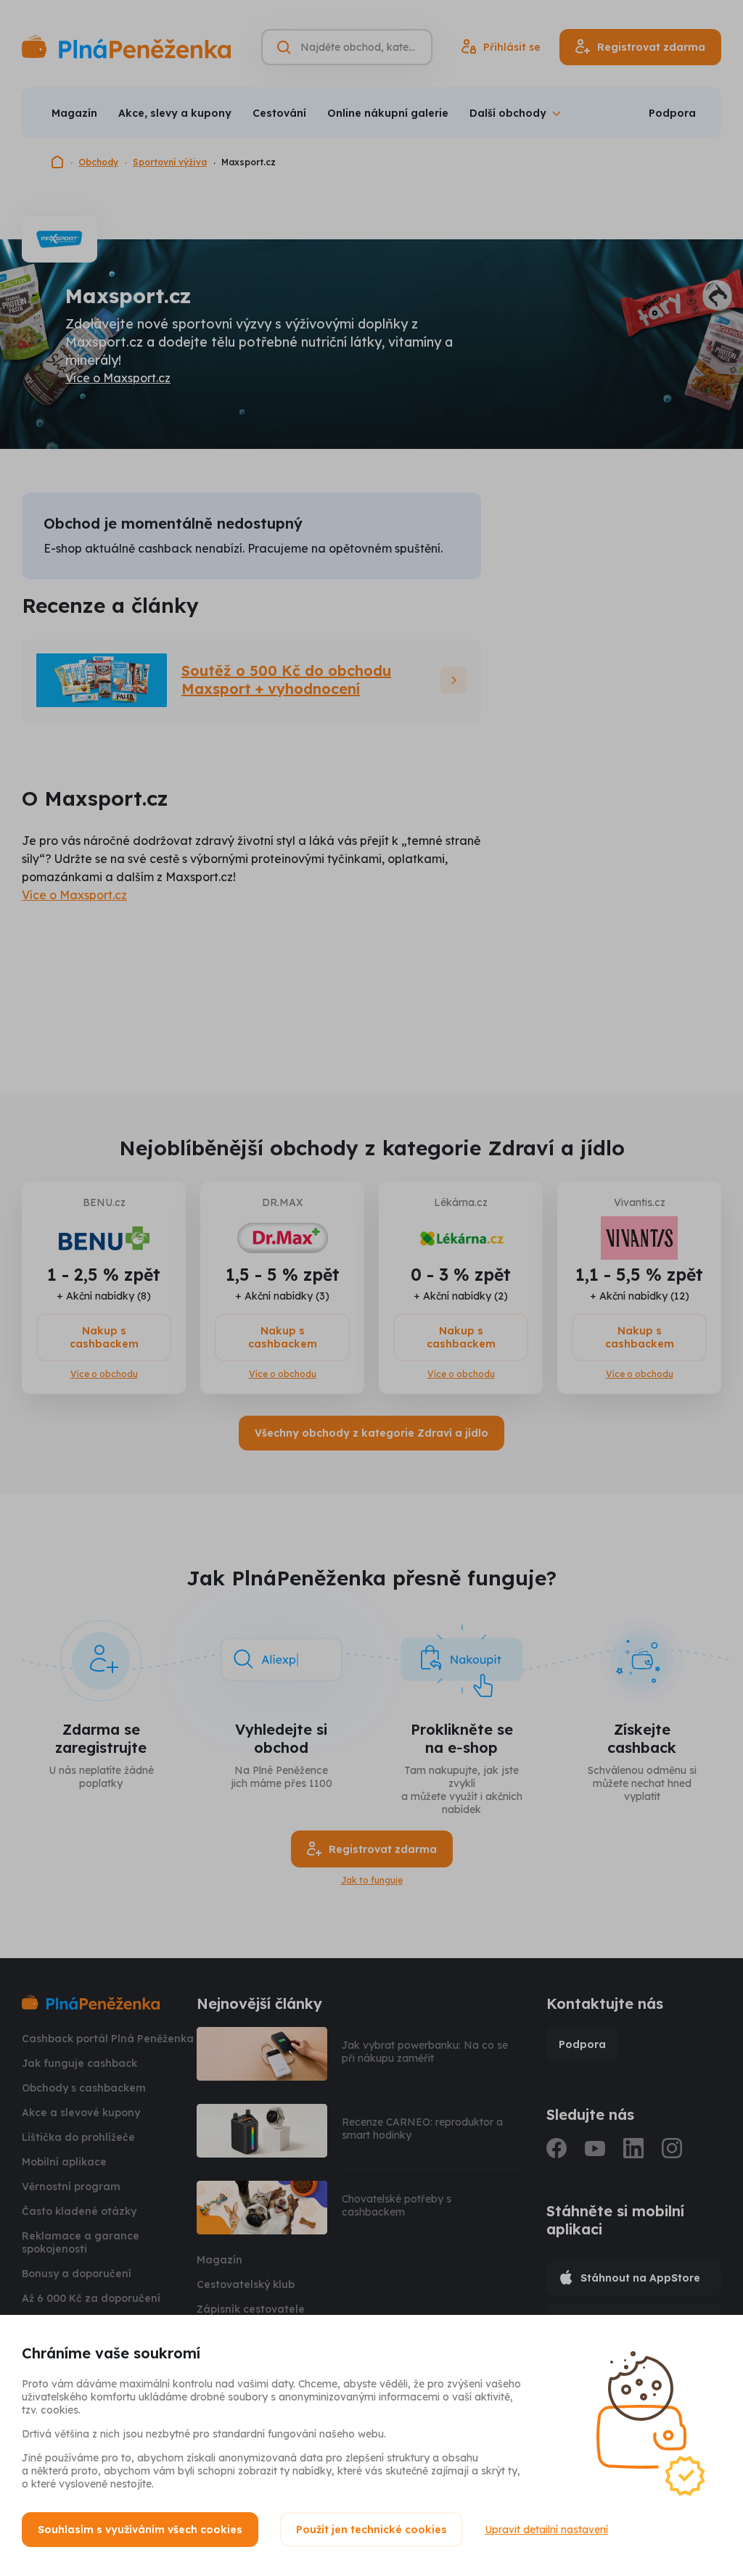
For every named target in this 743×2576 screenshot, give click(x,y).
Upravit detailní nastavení (546, 2530)
